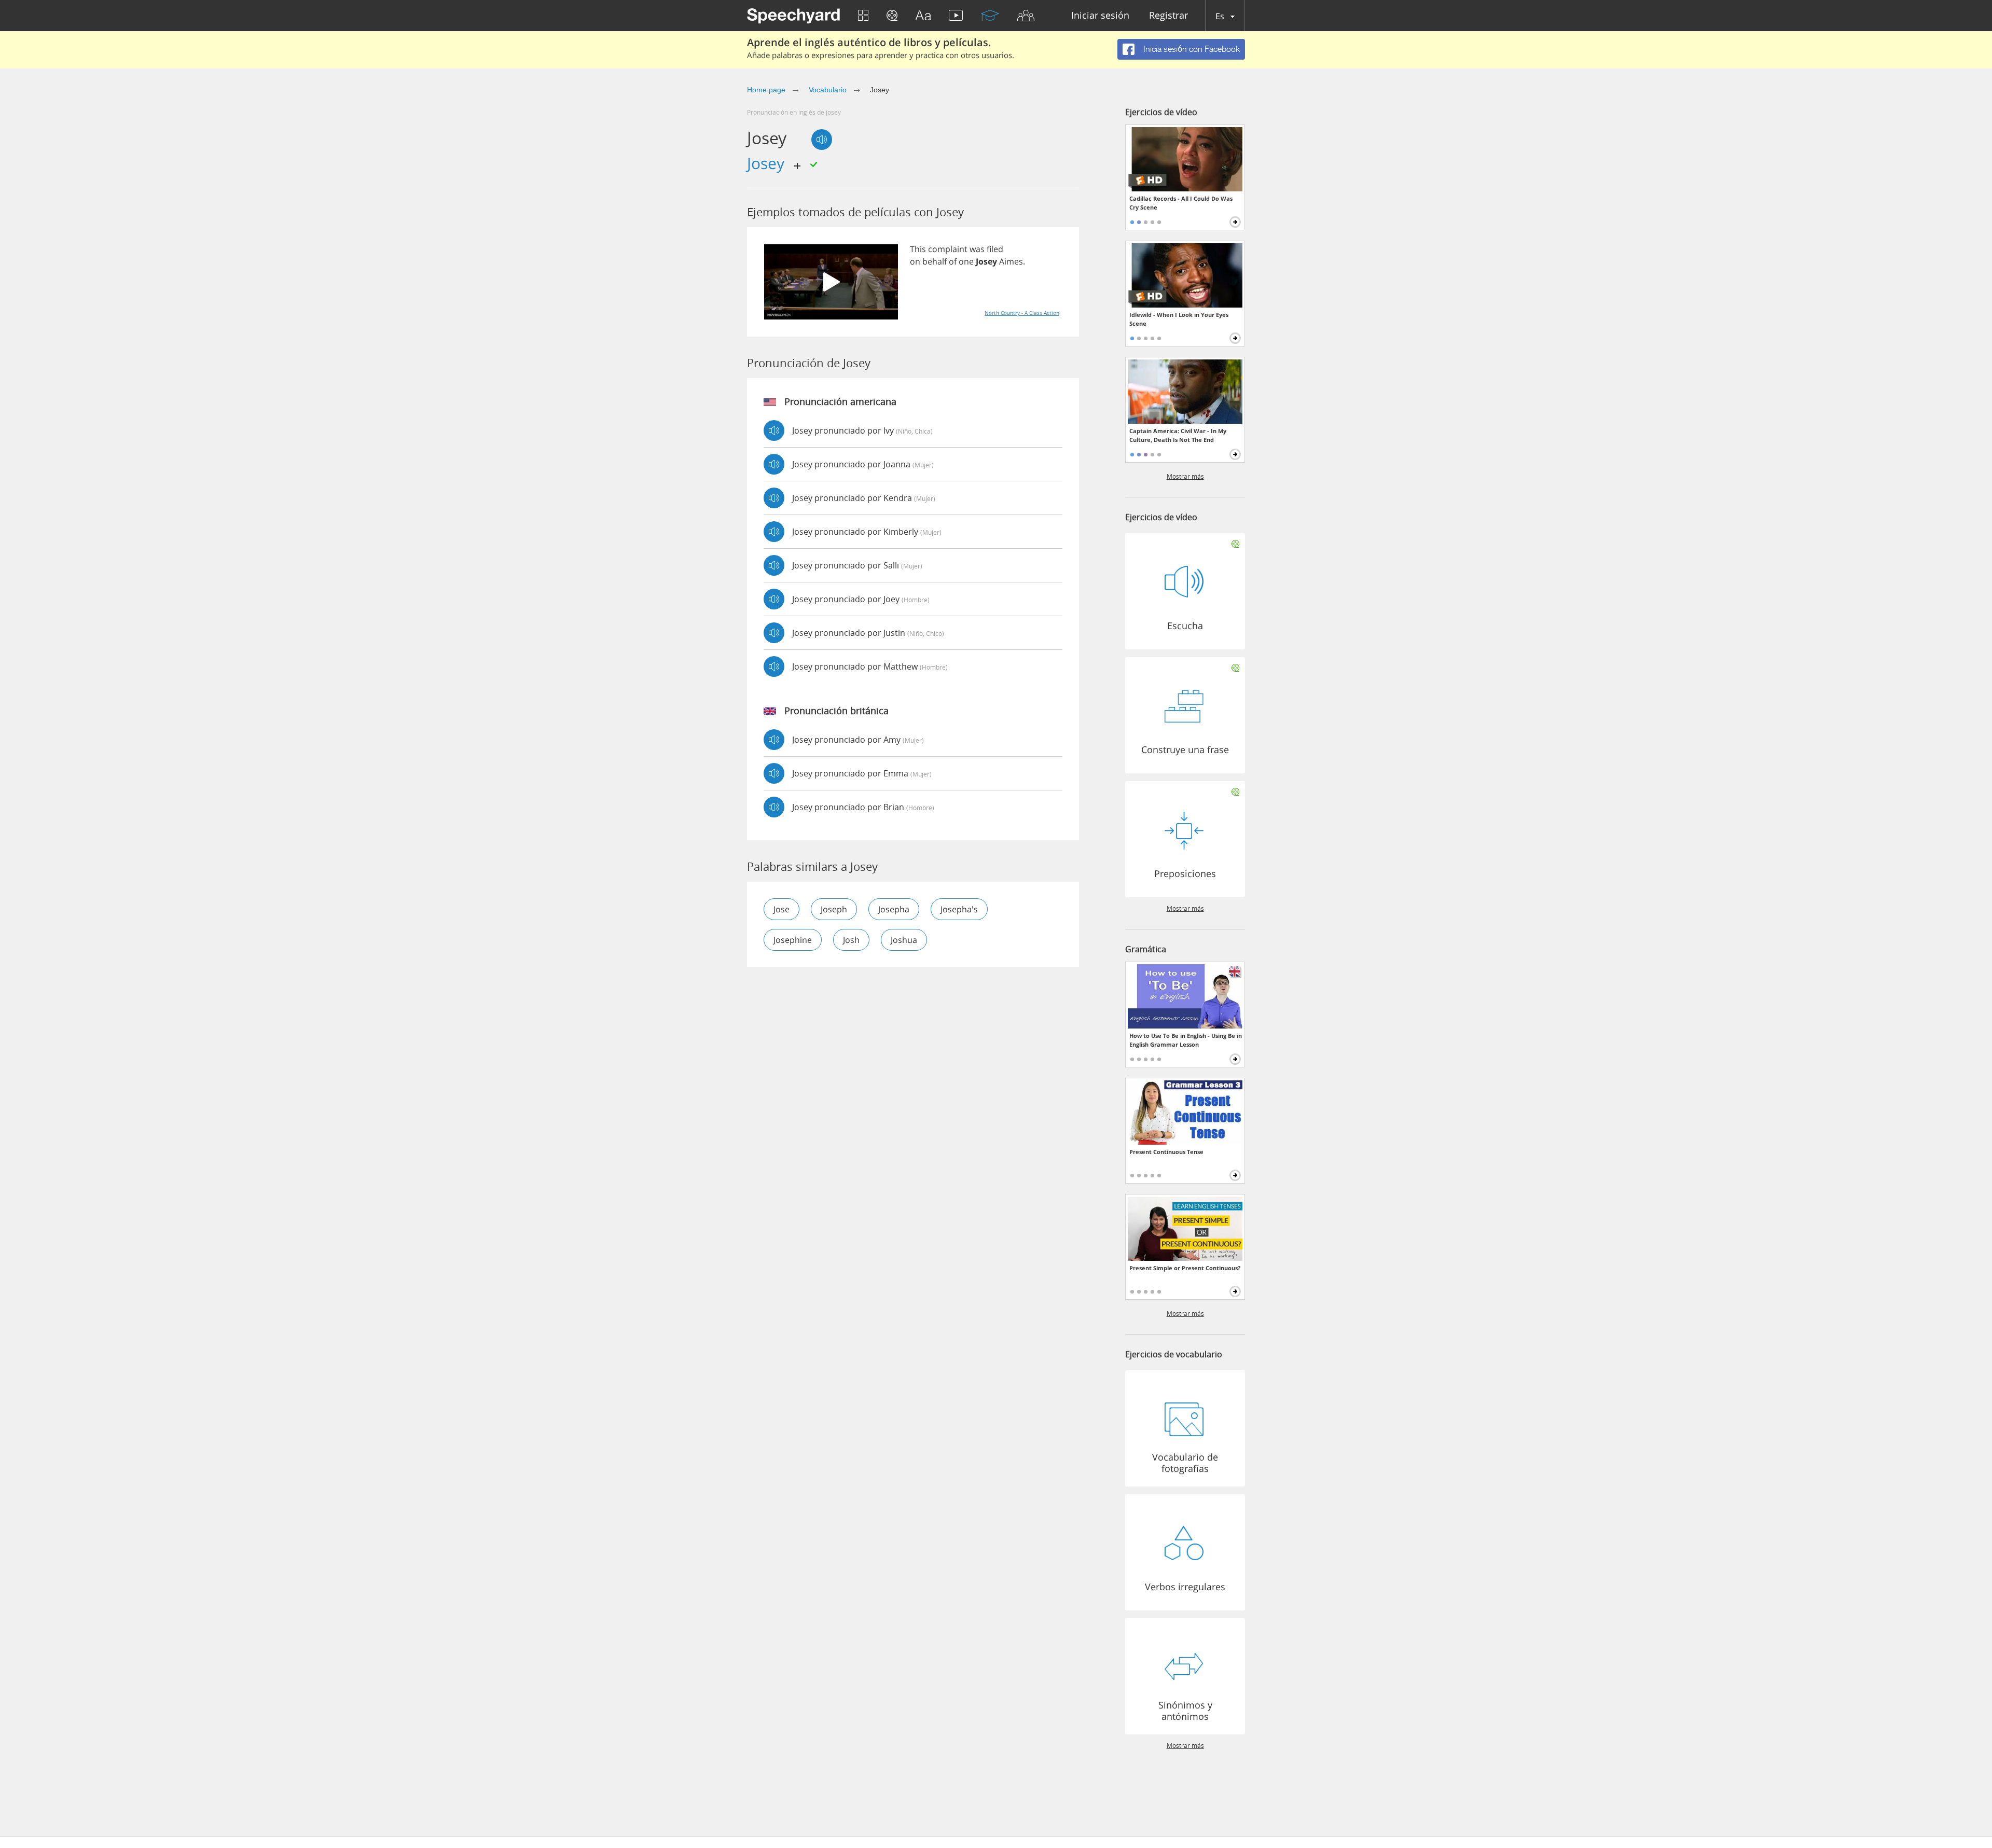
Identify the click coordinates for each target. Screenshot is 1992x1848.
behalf (935, 261)
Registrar (1168, 16)
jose (781, 909)
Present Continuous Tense (1166, 1152)
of (953, 261)
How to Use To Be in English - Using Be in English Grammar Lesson (1186, 1040)
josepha (894, 909)
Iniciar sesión (1100, 16)
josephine (793, 940)
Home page (766, 90)
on (915, 261)
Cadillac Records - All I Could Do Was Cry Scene (1181, 203)
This (918, 249)
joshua (904, 940)
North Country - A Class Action (1022, 313)
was (977, 249)
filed (995, 249)
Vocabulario (828, 90)
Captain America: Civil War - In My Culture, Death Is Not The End (1178, 435)
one (966, 261)
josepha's (959, 909)
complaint (948, 249)
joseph (834, 909)
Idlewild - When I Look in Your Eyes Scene (1179, 319)
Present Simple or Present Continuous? (1185, 1268)
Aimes (1011, 261)
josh (851, 940)
